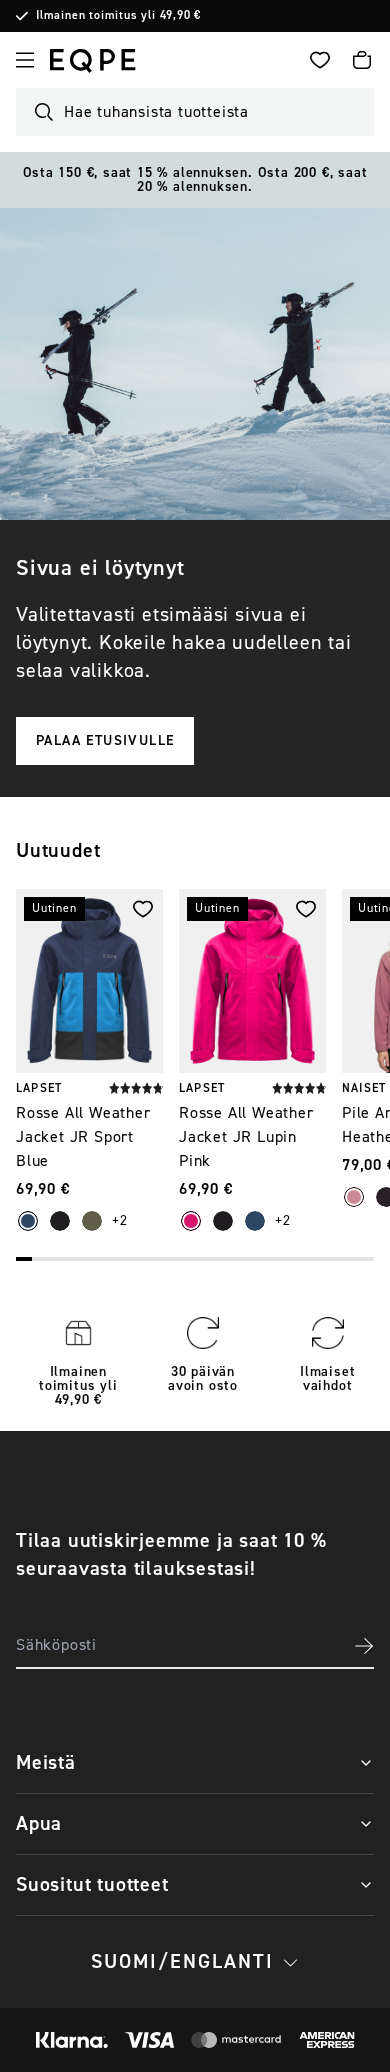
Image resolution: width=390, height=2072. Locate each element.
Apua (39, 1823)
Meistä (46, 1762)
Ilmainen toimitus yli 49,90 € (118, 16)
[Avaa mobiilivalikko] (25, 60)
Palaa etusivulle (105, 741)
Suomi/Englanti (182, 1961)
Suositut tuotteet (92, 1884)
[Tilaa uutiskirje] (364, 1646)
